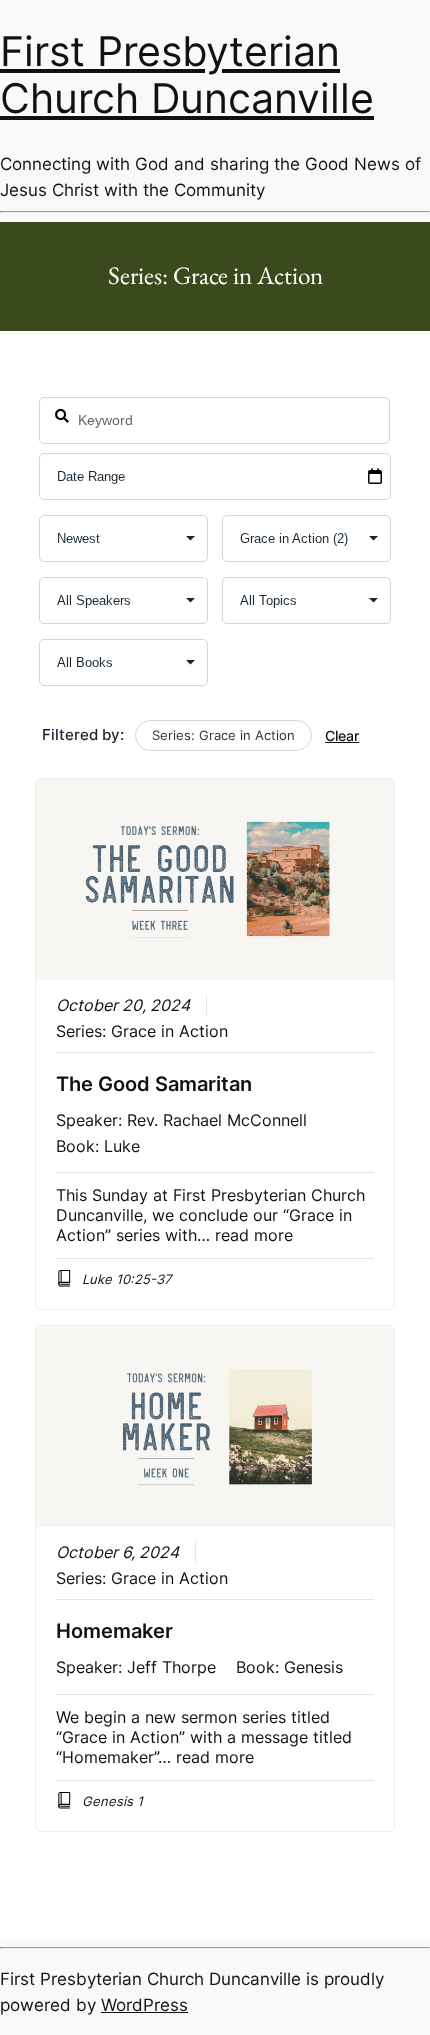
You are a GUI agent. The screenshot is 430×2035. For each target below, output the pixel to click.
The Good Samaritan (154, 1084)
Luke (122, 1146)
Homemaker (114, 1631)
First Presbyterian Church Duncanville (187, 75)
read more (254, 1235)
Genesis (313, 1667)
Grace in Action (169, 1031)
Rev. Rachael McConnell (217, 1120)
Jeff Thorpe (171, 1667)
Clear (342, 735)
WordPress (144, 2005)
